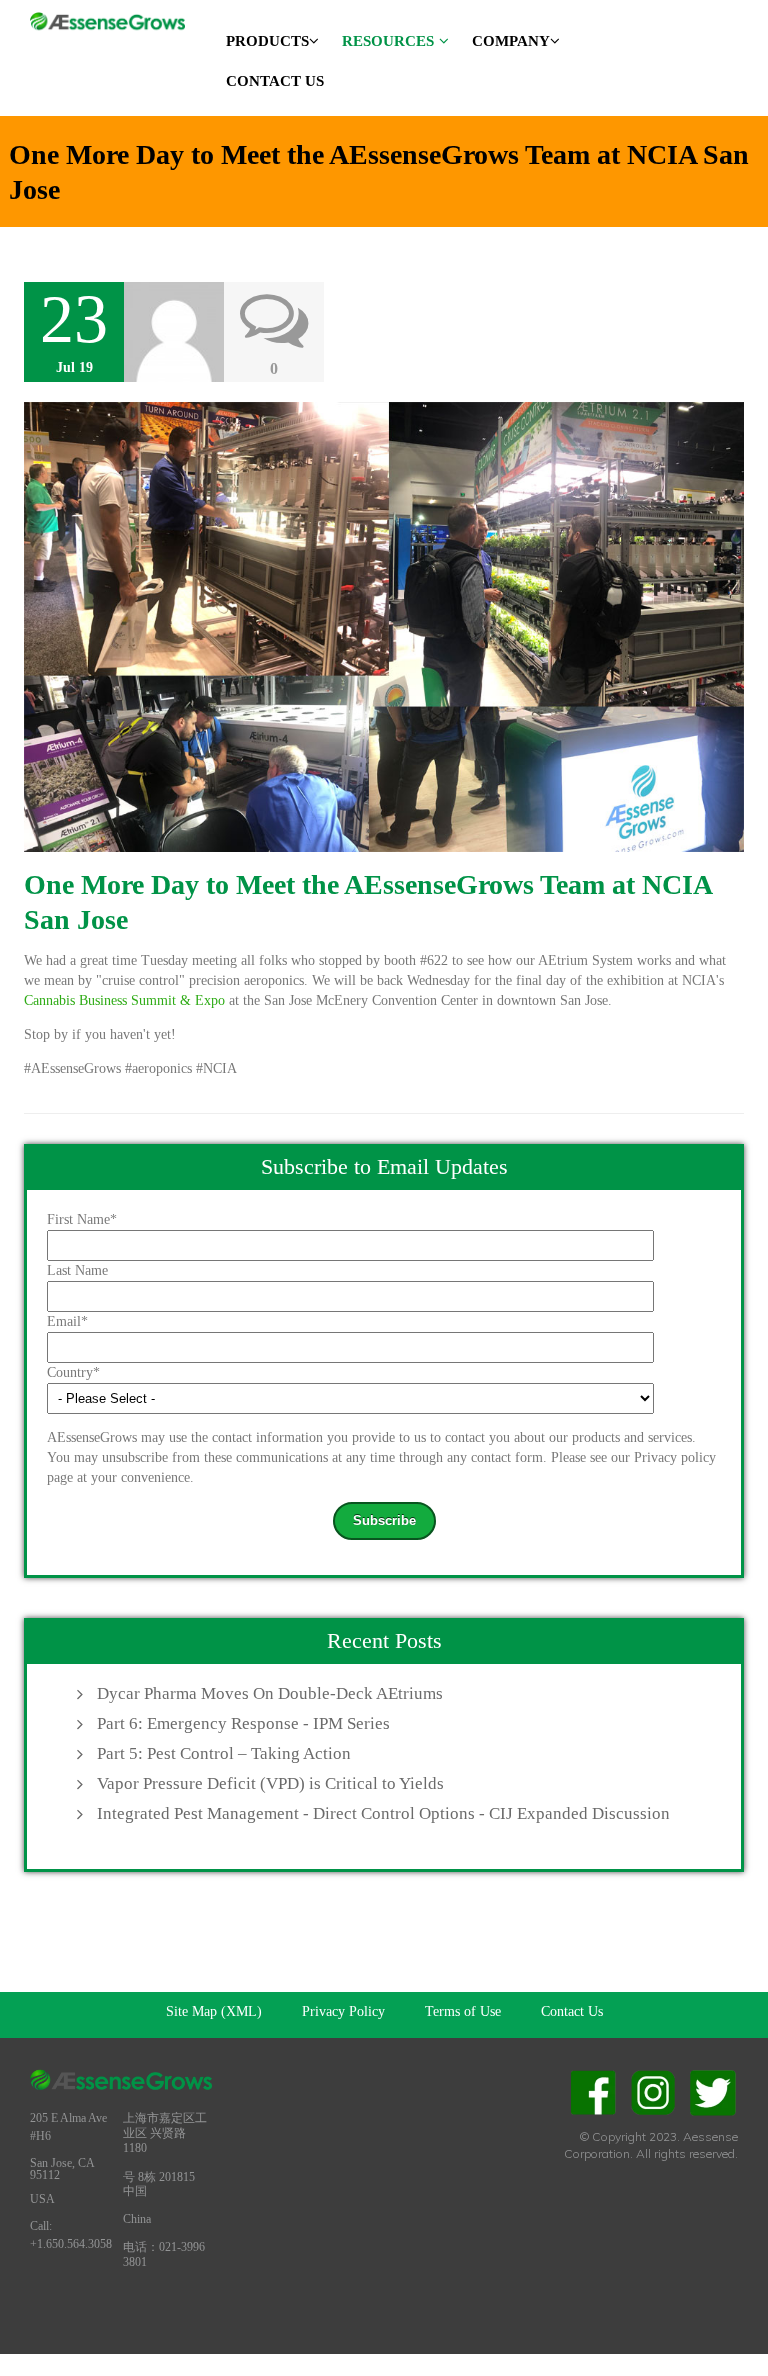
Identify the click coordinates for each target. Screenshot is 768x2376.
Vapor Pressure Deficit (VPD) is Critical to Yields (270, 1783)
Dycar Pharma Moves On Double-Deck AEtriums (270, 1693)
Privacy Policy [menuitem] (343, 2011)
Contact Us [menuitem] (275, 81)
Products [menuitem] (267, 41)
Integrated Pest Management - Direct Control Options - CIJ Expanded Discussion (383, 1813)
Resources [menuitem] (388, 41)
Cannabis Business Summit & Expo (126, 1000)
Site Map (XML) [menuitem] (214, 2011)
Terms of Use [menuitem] (463, 2011)
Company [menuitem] (511, 41)
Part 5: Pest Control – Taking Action (224, 1753)
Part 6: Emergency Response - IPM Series (243, 1723)
